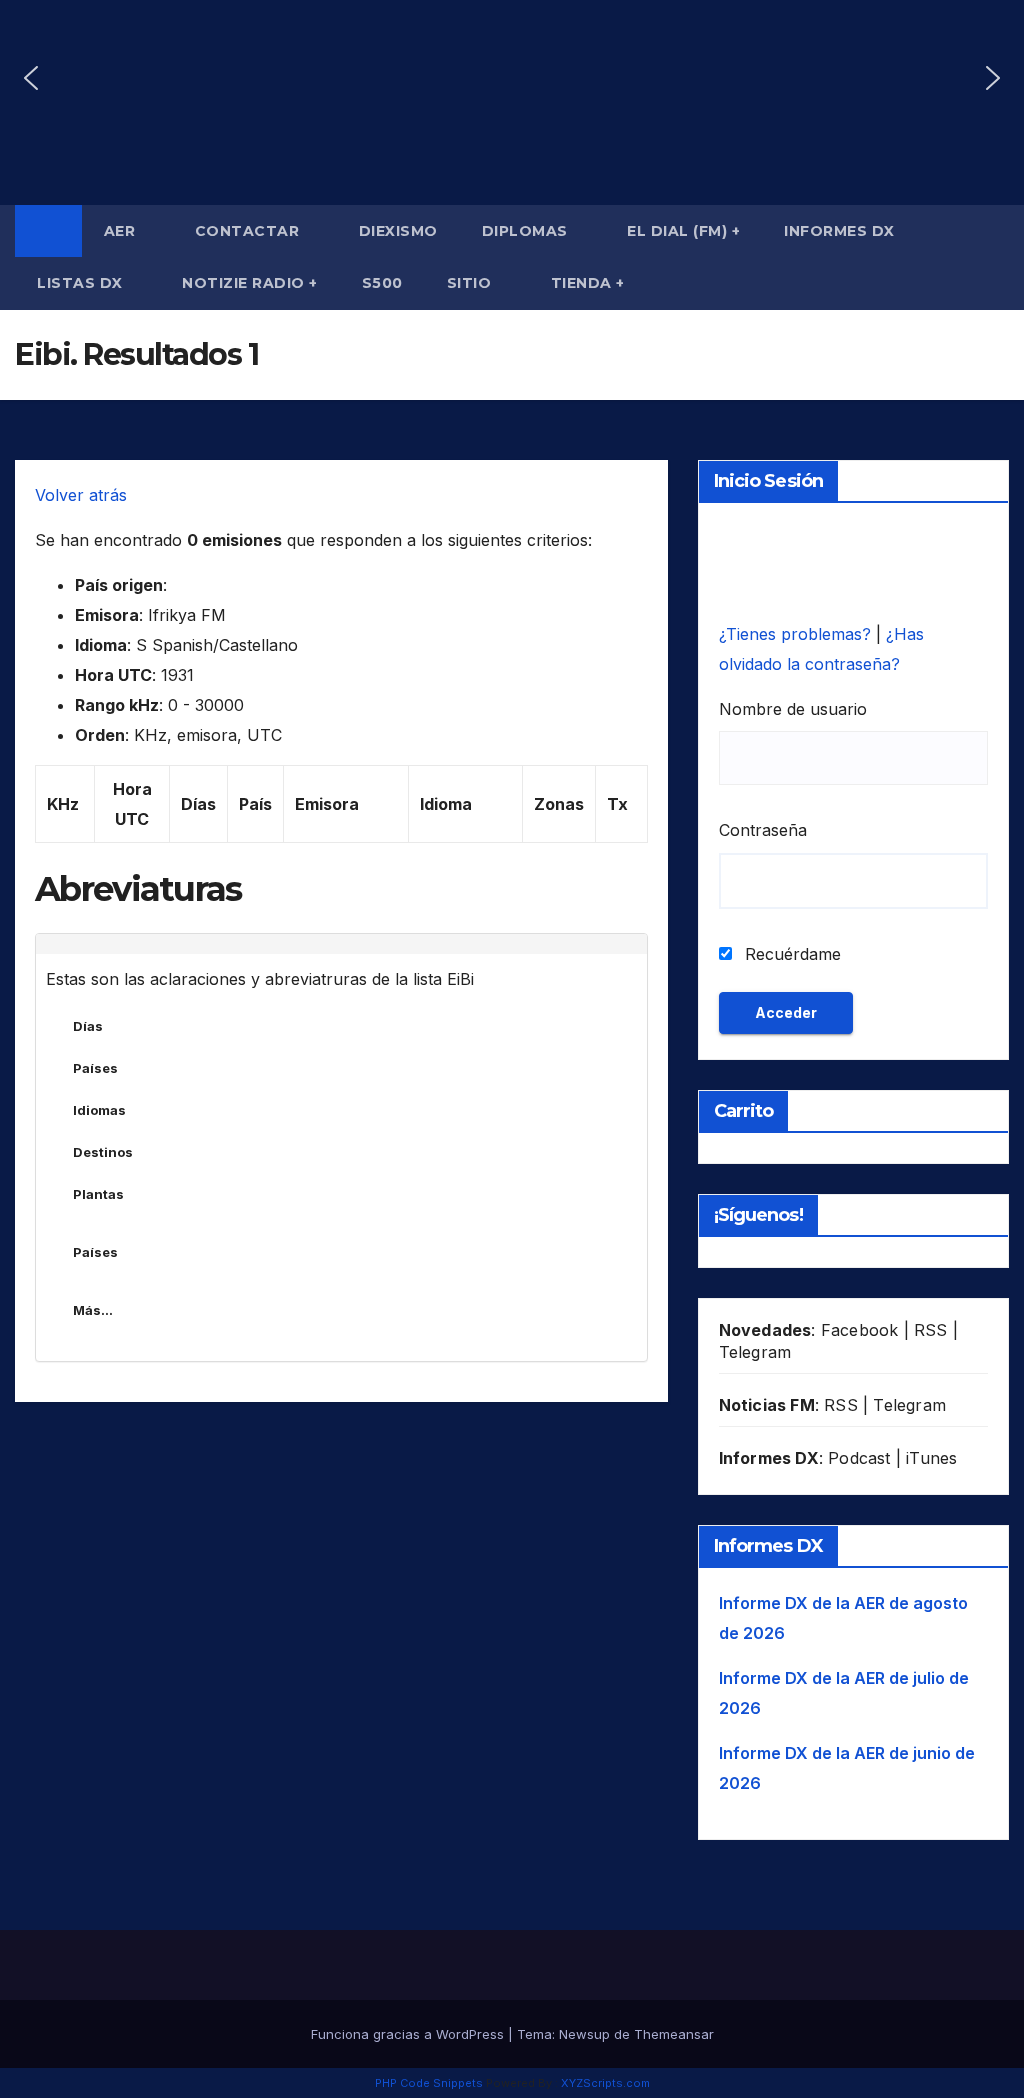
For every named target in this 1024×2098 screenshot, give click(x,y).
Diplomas (527, 231)
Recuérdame (790, 954)
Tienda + (588, 283)
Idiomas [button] (99, 1110)
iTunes (931, 1458)
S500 (382, 283)
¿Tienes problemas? (797, 634)
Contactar (249, 231)
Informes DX (839, 231)
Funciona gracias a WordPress (409, 2034)
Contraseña (763, 830)
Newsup (584, 2034)
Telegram (755, 1352)
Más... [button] (93, 1310)
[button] (31, 78)
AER (122, 231)
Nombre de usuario (793, 709)
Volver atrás (81, 495)
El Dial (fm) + (683, 231)
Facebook (860, 1330)
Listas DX (82, 283)
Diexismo (398, 231)
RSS (931, 1330)
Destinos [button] (103, 1152)
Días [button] (88, 1026)
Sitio (471, 283)
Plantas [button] (98, 1194)
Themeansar (674, 2034)
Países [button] (95, 1068)
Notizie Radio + (250, 283)
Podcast (859, 1458)
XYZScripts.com (605, 2083)
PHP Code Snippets (429, 2083)
